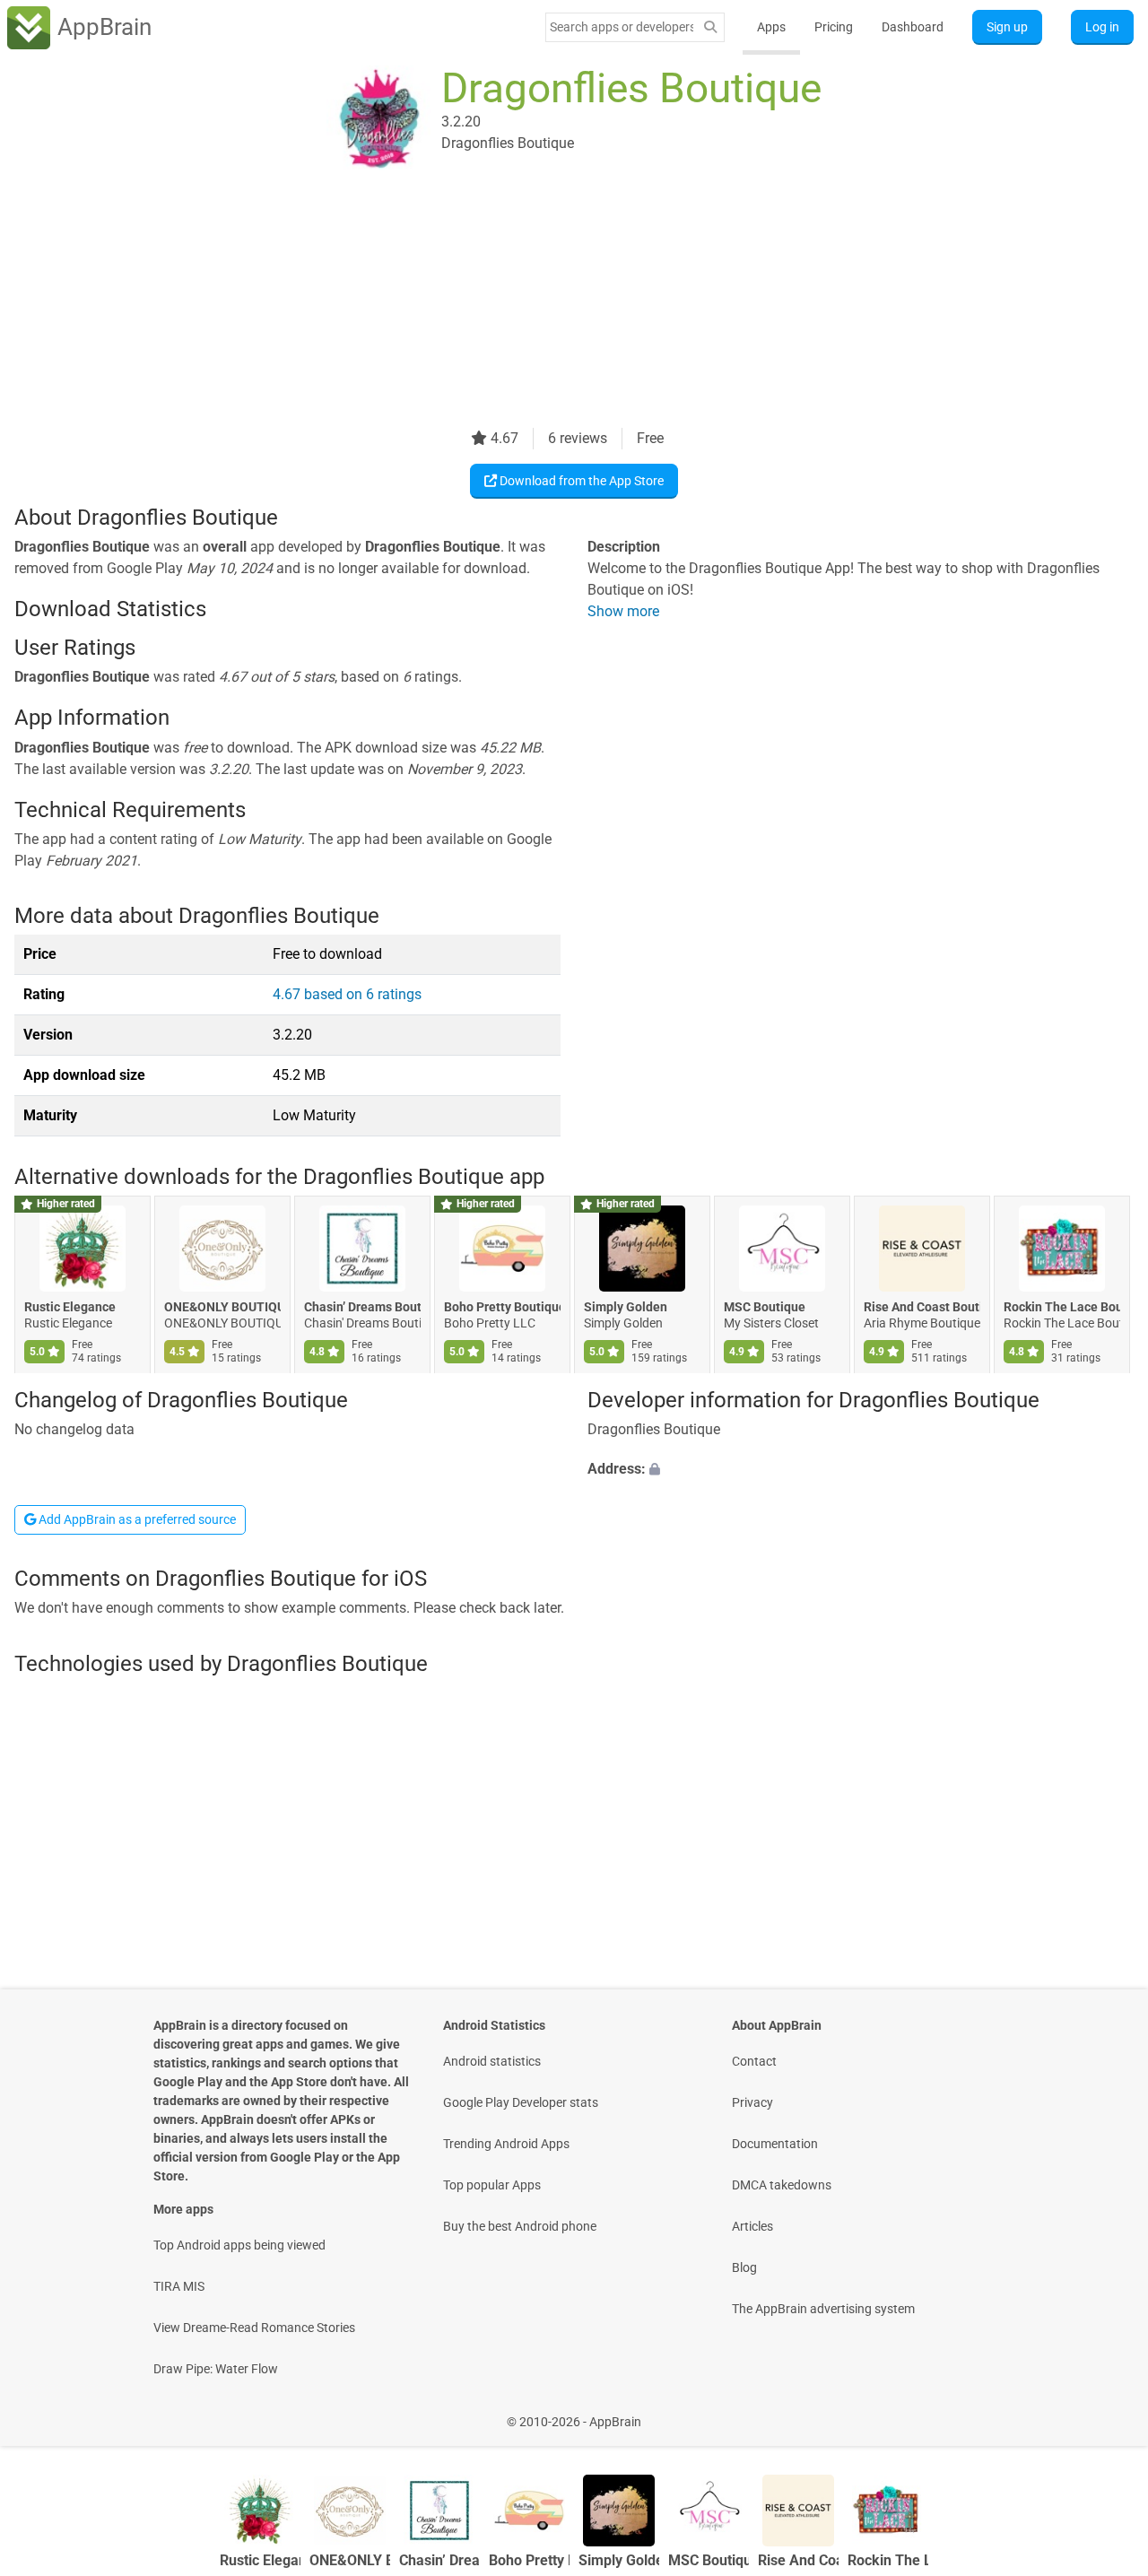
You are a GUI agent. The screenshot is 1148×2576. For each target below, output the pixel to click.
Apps (771, 27)
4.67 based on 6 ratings (347, 994)
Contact (754, 2061)
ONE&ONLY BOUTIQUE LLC (222, 1308)
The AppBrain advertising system (823, 2309)
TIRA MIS (179, 2286)
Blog (744, 2267)
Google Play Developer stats (521, 2102)
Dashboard (913, 27)
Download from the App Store (580, 481)
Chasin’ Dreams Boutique (362, 1308)
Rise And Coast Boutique (922, 1308)
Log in (1102, 27)
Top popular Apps (492, 2185)
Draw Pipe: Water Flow (216, 2369)
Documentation (775, 2144)
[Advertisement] (552, 302)
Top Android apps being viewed (239, 2245)
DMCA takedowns (782, 2185)
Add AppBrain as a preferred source (136, 1519)
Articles (752, 2226)
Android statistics (492, 2061)
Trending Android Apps (506, 2144)
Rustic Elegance (70, 1308)
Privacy (752, 2102)
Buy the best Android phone (520, 2226)
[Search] (710, 27)
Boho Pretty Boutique (502, 1308)
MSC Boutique (765, 1308)
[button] (861, 1469)
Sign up (1007, 27)
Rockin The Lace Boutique (1062, 1308)
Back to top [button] (1103, 2412)
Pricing (834, 27)
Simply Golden (626, 1308)
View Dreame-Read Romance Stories (254, 2328)
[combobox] (622, 27)
